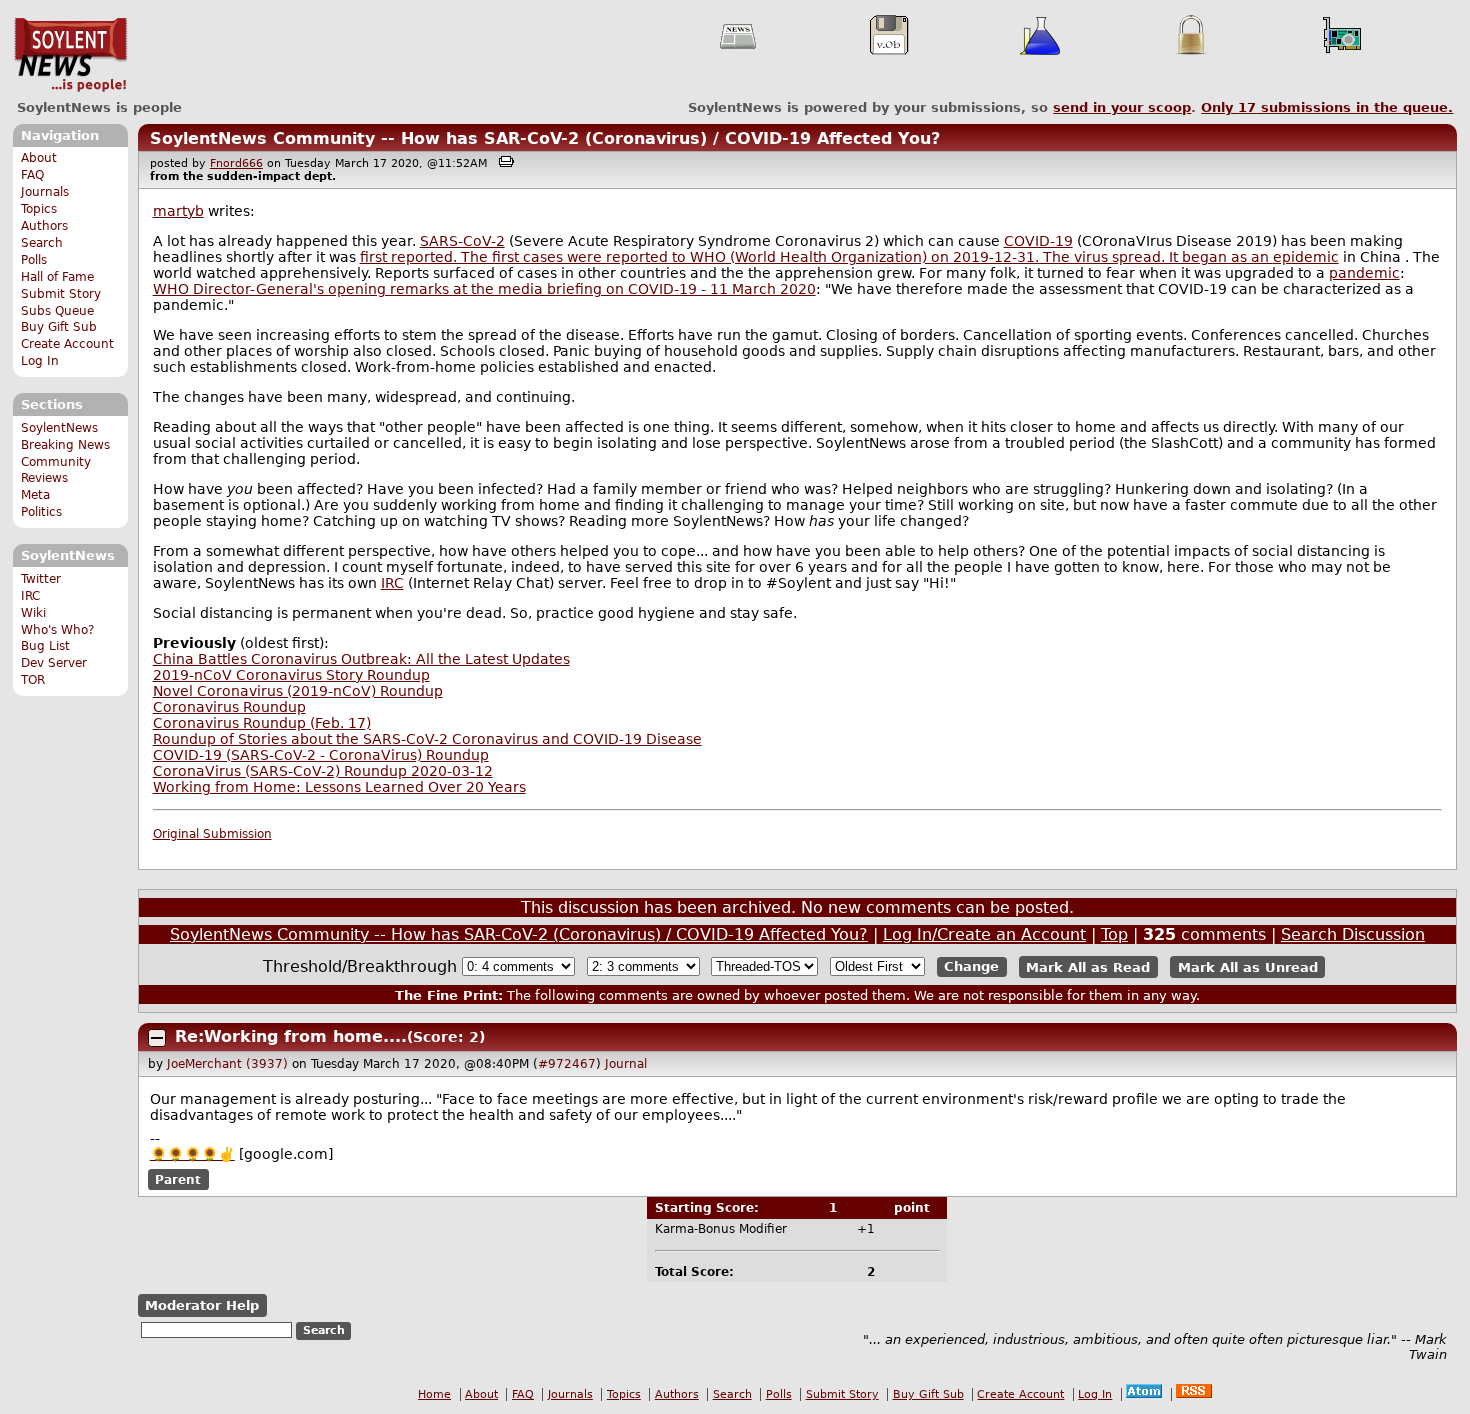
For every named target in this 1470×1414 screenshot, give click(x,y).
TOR (33, 680)
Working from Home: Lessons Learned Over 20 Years (339, 787)
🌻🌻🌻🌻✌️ (192, 1154)
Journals (45, 192)
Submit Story (61, 294)
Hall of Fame (57, 277)
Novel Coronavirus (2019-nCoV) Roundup (298, 691)
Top (1114, 934)
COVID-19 (1038, 241)
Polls (34, 260)
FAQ (32, 175)
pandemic (1364, 273)
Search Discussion (1353, 934)
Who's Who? (57, 630)
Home (434, 1394)
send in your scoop (1122, 107)
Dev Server (54, 663)
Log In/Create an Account (984, 934)
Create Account (67, 344)
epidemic (1306, 257)
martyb (178, 211)
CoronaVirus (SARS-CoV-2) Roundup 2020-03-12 (323, 771)
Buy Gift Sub (59, 327)
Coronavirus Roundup (229, 707)
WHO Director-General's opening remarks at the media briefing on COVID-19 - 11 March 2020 (484, 289)
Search (42, 243)
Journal (626, 1064)
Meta (35, 495)
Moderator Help (202, 1305)
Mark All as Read (1088, 966)
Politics (41, 512)
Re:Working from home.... (291, 1036)
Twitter (41, 579)
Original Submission (212, 834)
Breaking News (65, 445)
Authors (44, 226)
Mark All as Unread (1248, 966)
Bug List (45, 646)
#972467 (567, 1064)
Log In (40, 361)
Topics (39, 209)
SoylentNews (70, 55)
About (39, 158)
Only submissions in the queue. (1327, 107)
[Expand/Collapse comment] (157, 1038)
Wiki (33, 613)
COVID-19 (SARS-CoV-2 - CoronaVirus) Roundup (321, 755)
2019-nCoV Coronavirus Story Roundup (291, 675)
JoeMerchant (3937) (227, 1064)
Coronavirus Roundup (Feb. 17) (262, 723)
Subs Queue (57, 311)
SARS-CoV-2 (462, 241)
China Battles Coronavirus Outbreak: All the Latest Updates (361, 659)
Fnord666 (236, 163)
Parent (178, 1180)
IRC (30, 596)
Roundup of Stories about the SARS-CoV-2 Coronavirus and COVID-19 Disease (427, 739)
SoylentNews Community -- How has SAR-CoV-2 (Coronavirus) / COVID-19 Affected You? (545, 138)
